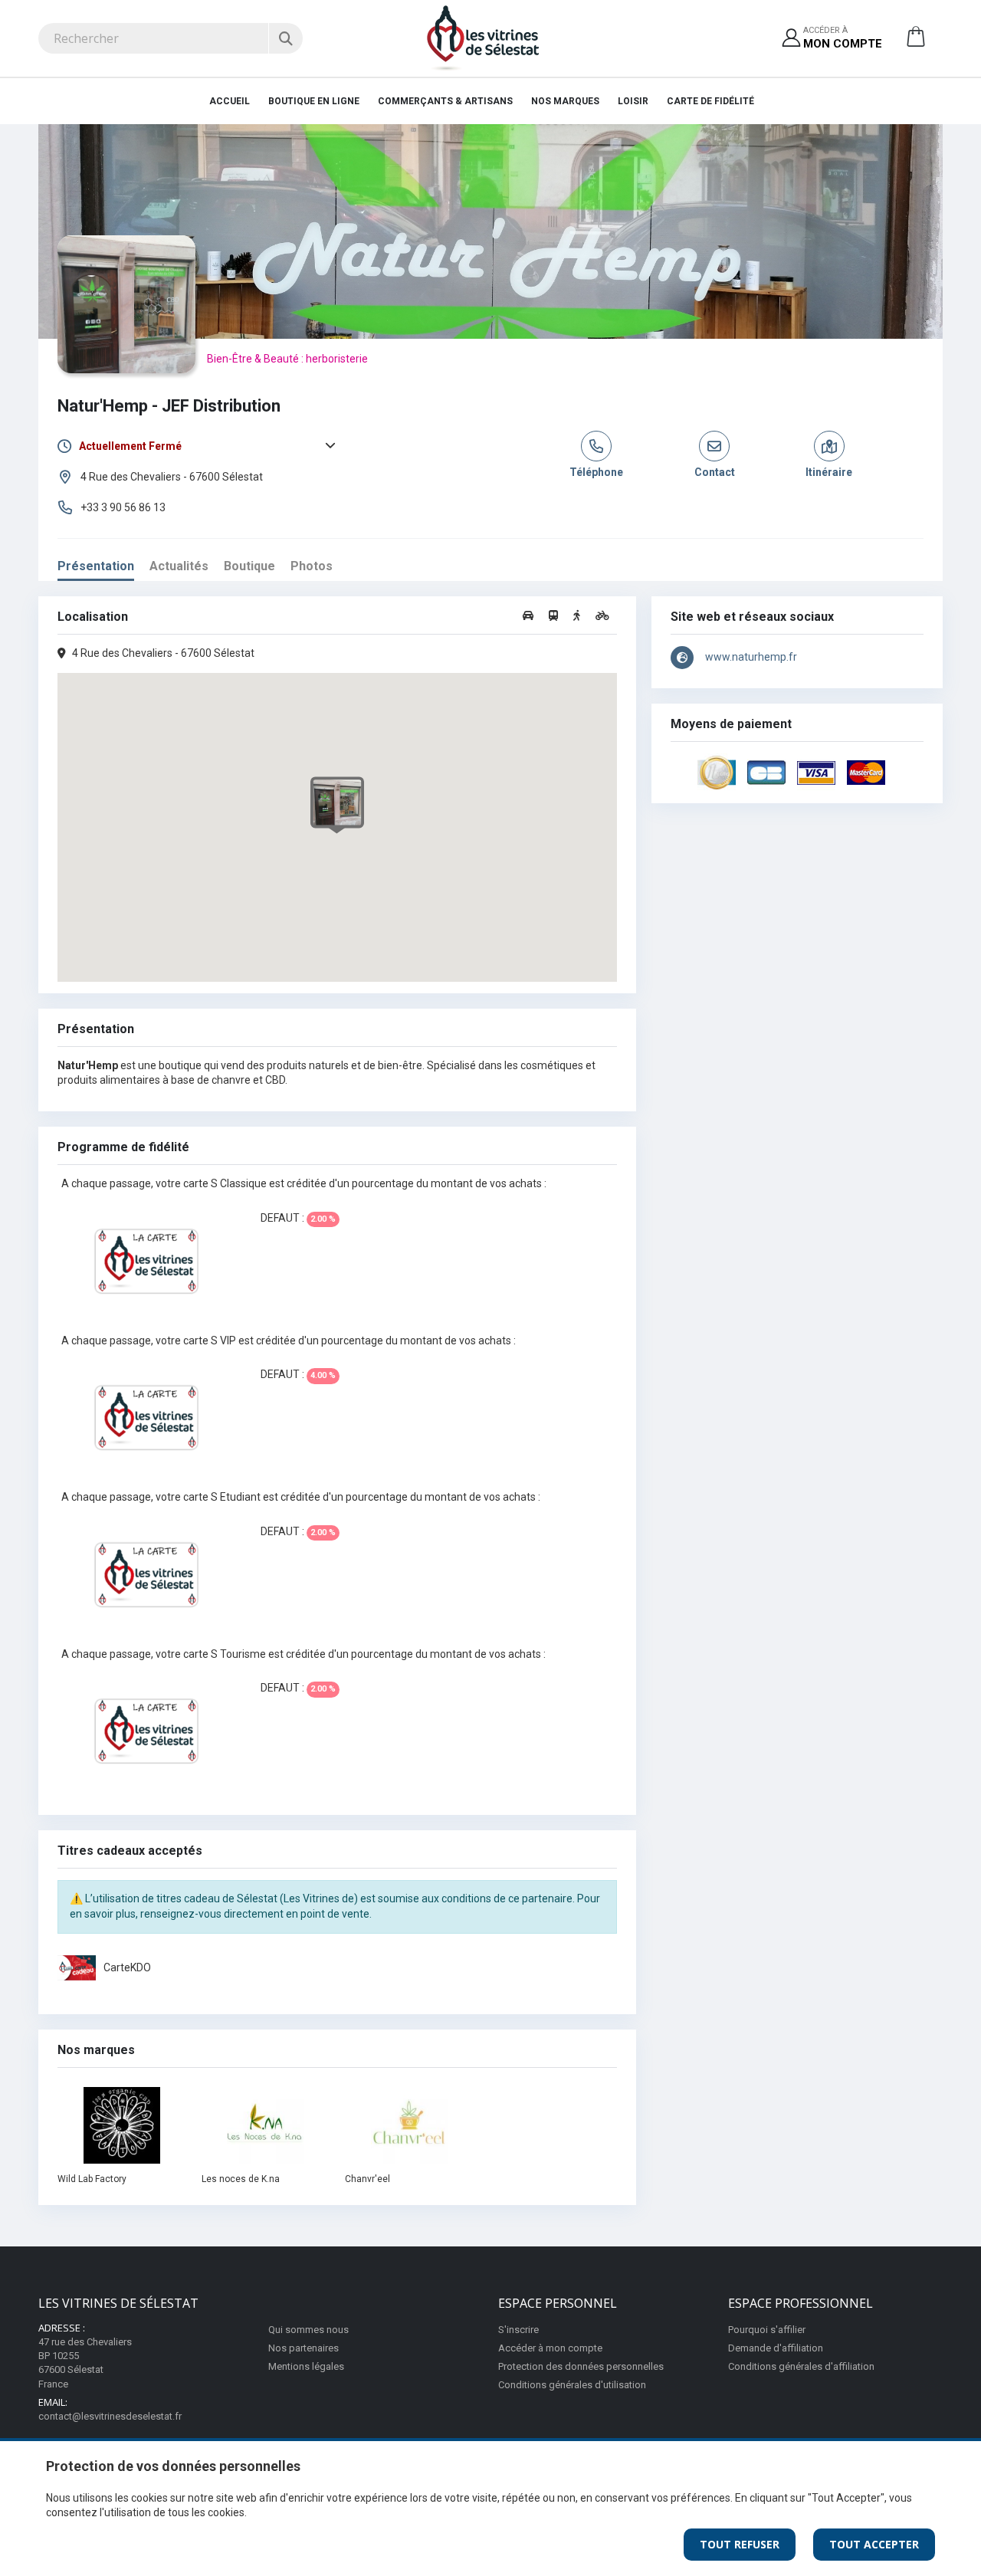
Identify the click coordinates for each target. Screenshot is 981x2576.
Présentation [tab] (96, 566)
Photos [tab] (312, 566)
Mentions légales (306, 2366)
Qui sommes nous (308, 2330)
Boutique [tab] (249, 566)
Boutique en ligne (314, 101)
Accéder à (843, 38)
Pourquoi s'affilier (767, 2330)
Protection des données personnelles (581, 2366)
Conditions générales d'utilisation (572, 2385)
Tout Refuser (740, 2544)
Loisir (633, 101)
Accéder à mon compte (550, 2348)
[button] (916, 42)
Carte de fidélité (710, 101)
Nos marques (565, 101)
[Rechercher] (285, 38)
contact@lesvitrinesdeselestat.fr (110, 2416)
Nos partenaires (303, 2348)
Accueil (230, 101)
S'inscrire (518, 2330)
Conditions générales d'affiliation (801, 2366)
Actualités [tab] (179, 566)
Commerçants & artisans (445, 101)
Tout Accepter (874, 2544)
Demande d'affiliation (776, 2348)
